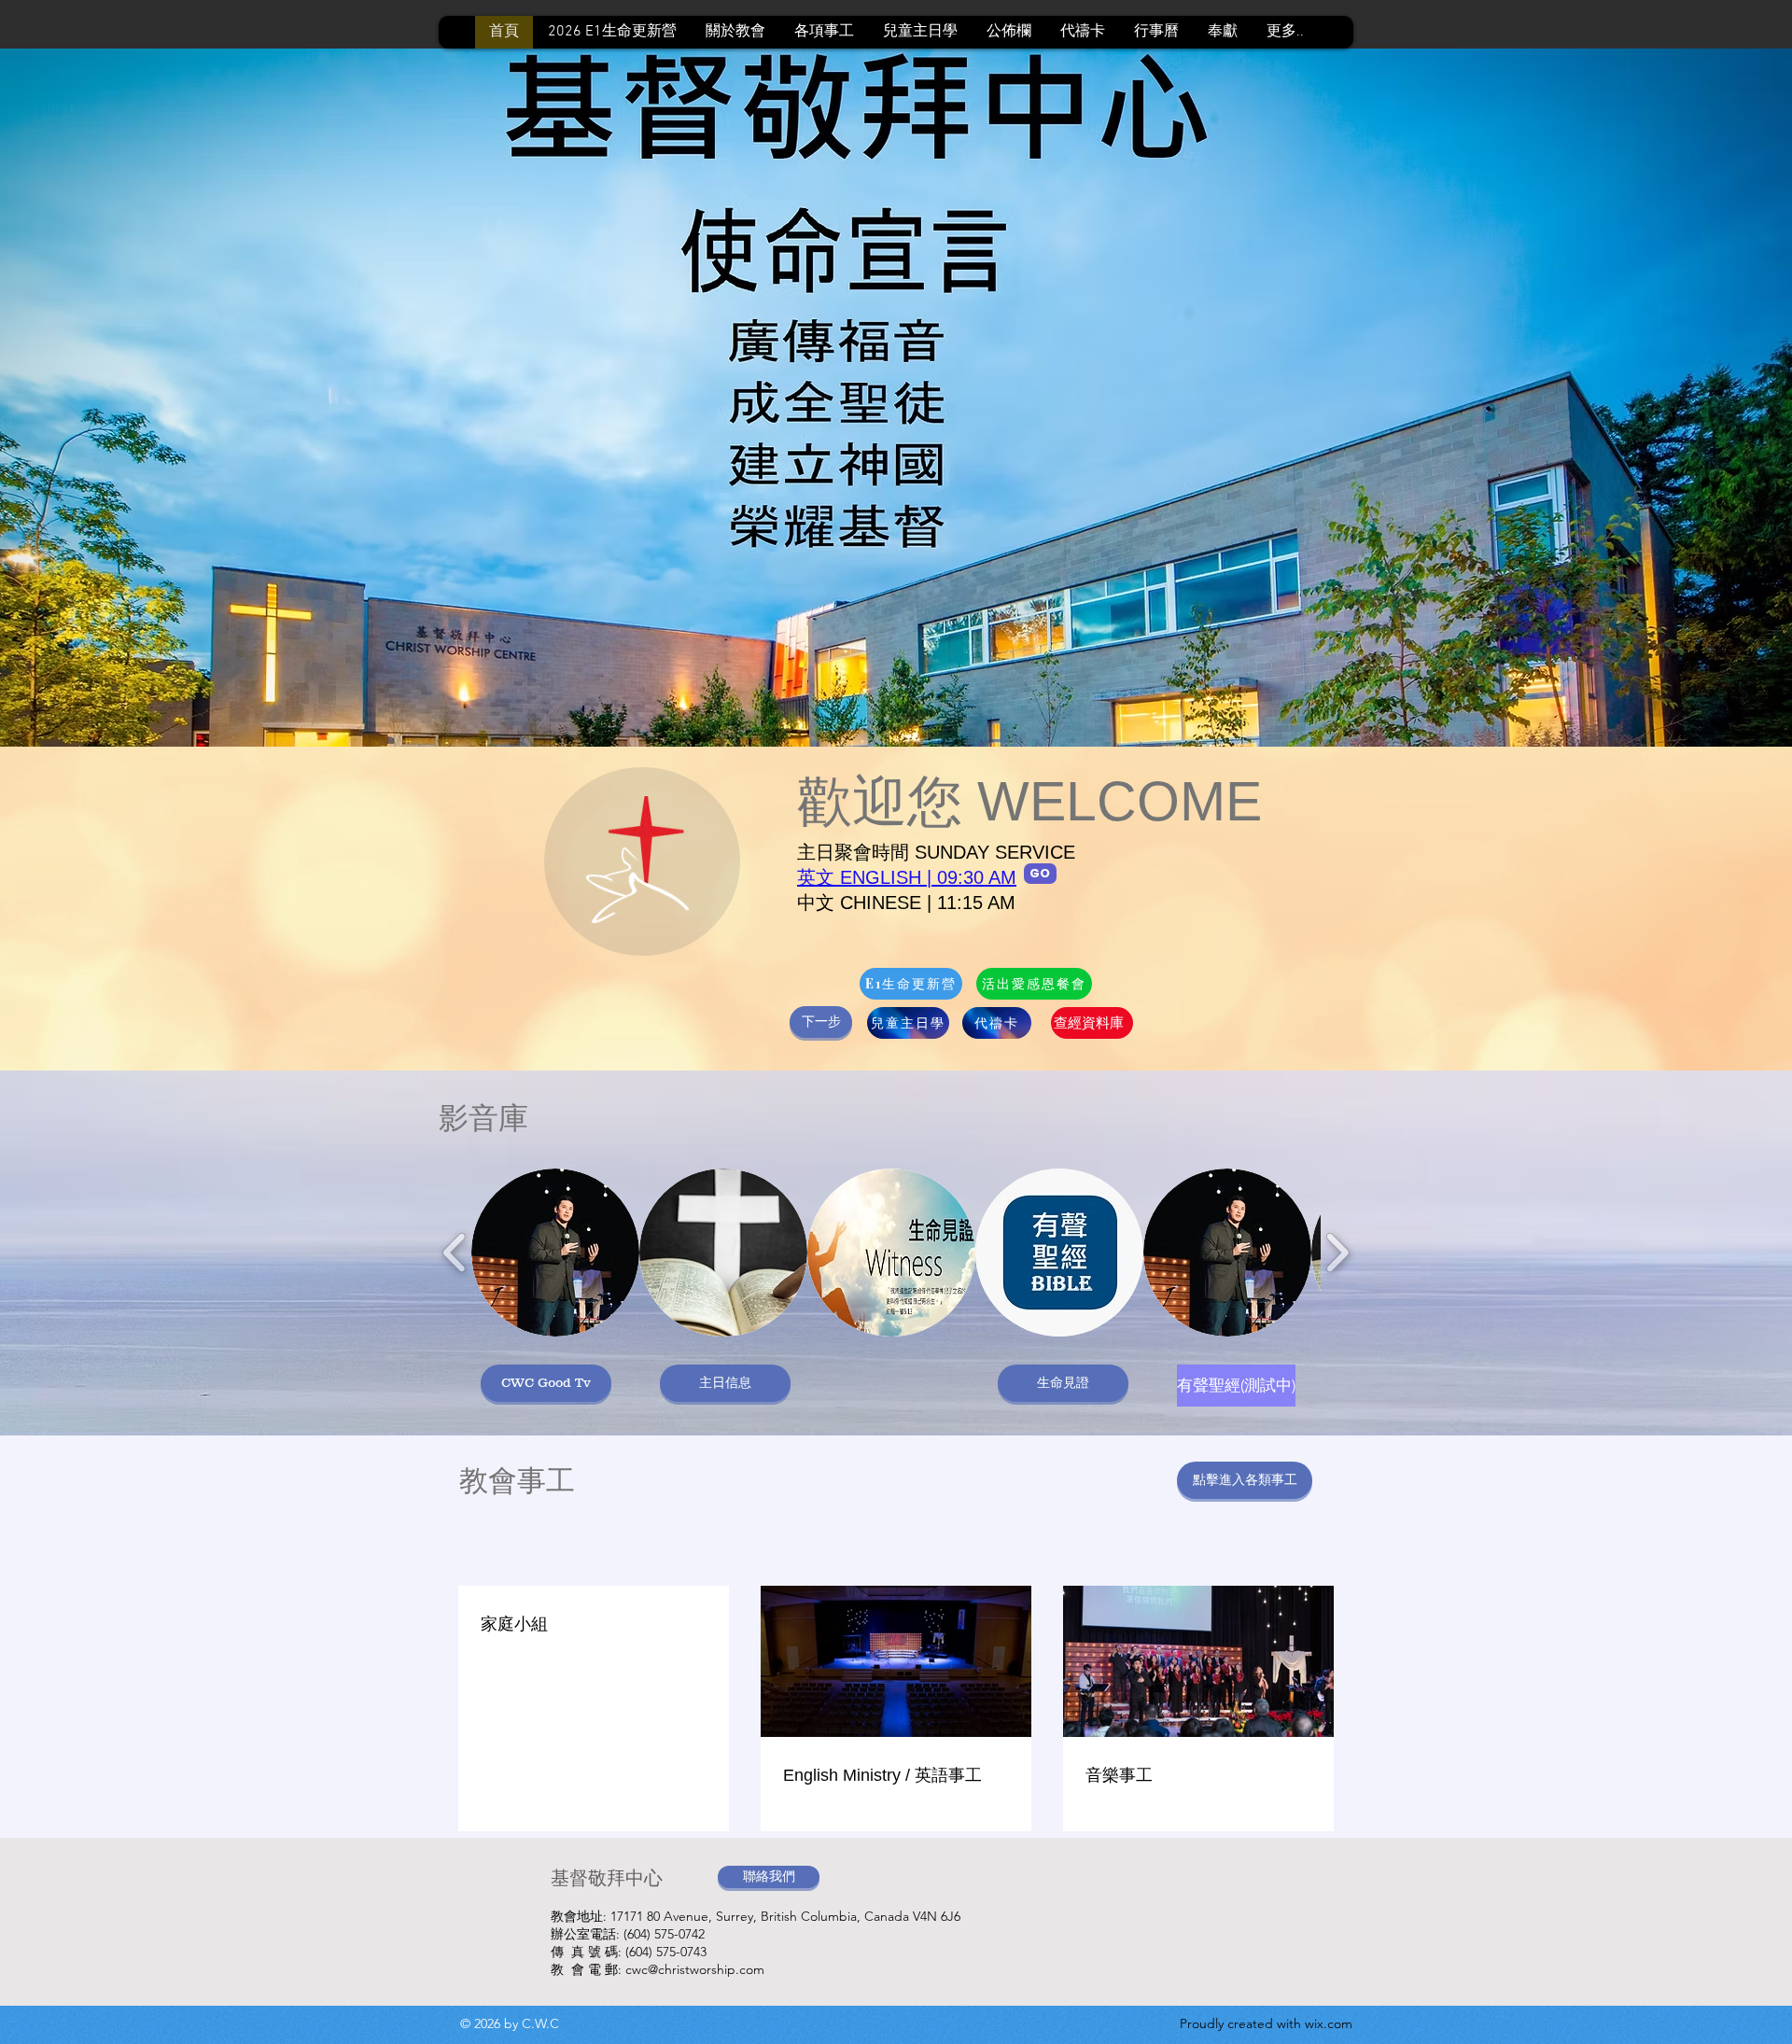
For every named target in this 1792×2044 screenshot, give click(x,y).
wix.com (1329, 2023)
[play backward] (455, 1253)
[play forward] (1337, 1253)
